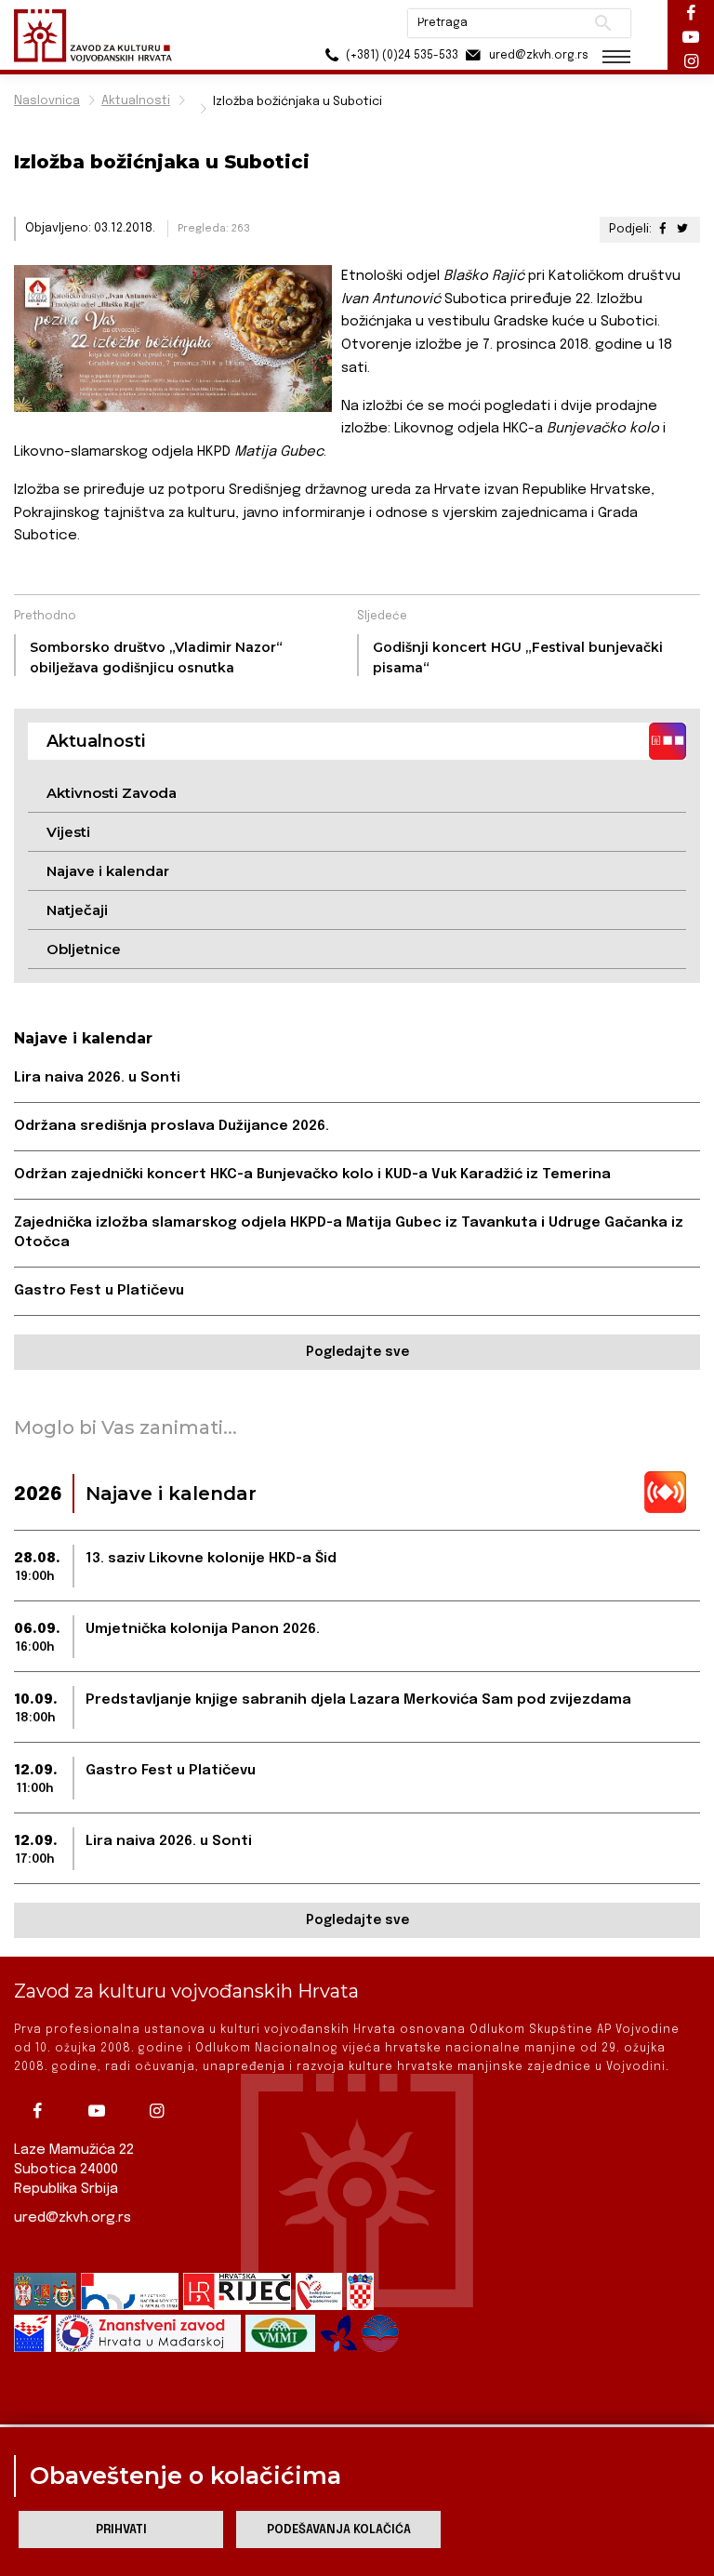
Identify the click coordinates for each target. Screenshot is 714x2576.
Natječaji (77, 910)
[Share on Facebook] (663, 229)
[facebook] (42, 2111)
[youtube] (101, 2111)
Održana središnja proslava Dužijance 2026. (172, 1126)
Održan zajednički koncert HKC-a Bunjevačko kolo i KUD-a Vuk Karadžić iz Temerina (312, 1175)
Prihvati (121, 2530)
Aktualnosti (136, 101)
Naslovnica (47, 101)
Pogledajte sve (357, 1352)
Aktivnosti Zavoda (112, 793)
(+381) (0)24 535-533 (401, 56)
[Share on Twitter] (682, 229)
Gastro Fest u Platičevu (99, 1291)
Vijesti (68, 832)
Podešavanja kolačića (339, 2530)
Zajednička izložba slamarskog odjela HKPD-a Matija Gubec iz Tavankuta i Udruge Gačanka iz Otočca (349, 1233)
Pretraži (603, 23)
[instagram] (161, 2111)
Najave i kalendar (108, 871)
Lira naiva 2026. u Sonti (97, 1078)
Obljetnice (84, 949)
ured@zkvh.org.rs (73, 2218)
